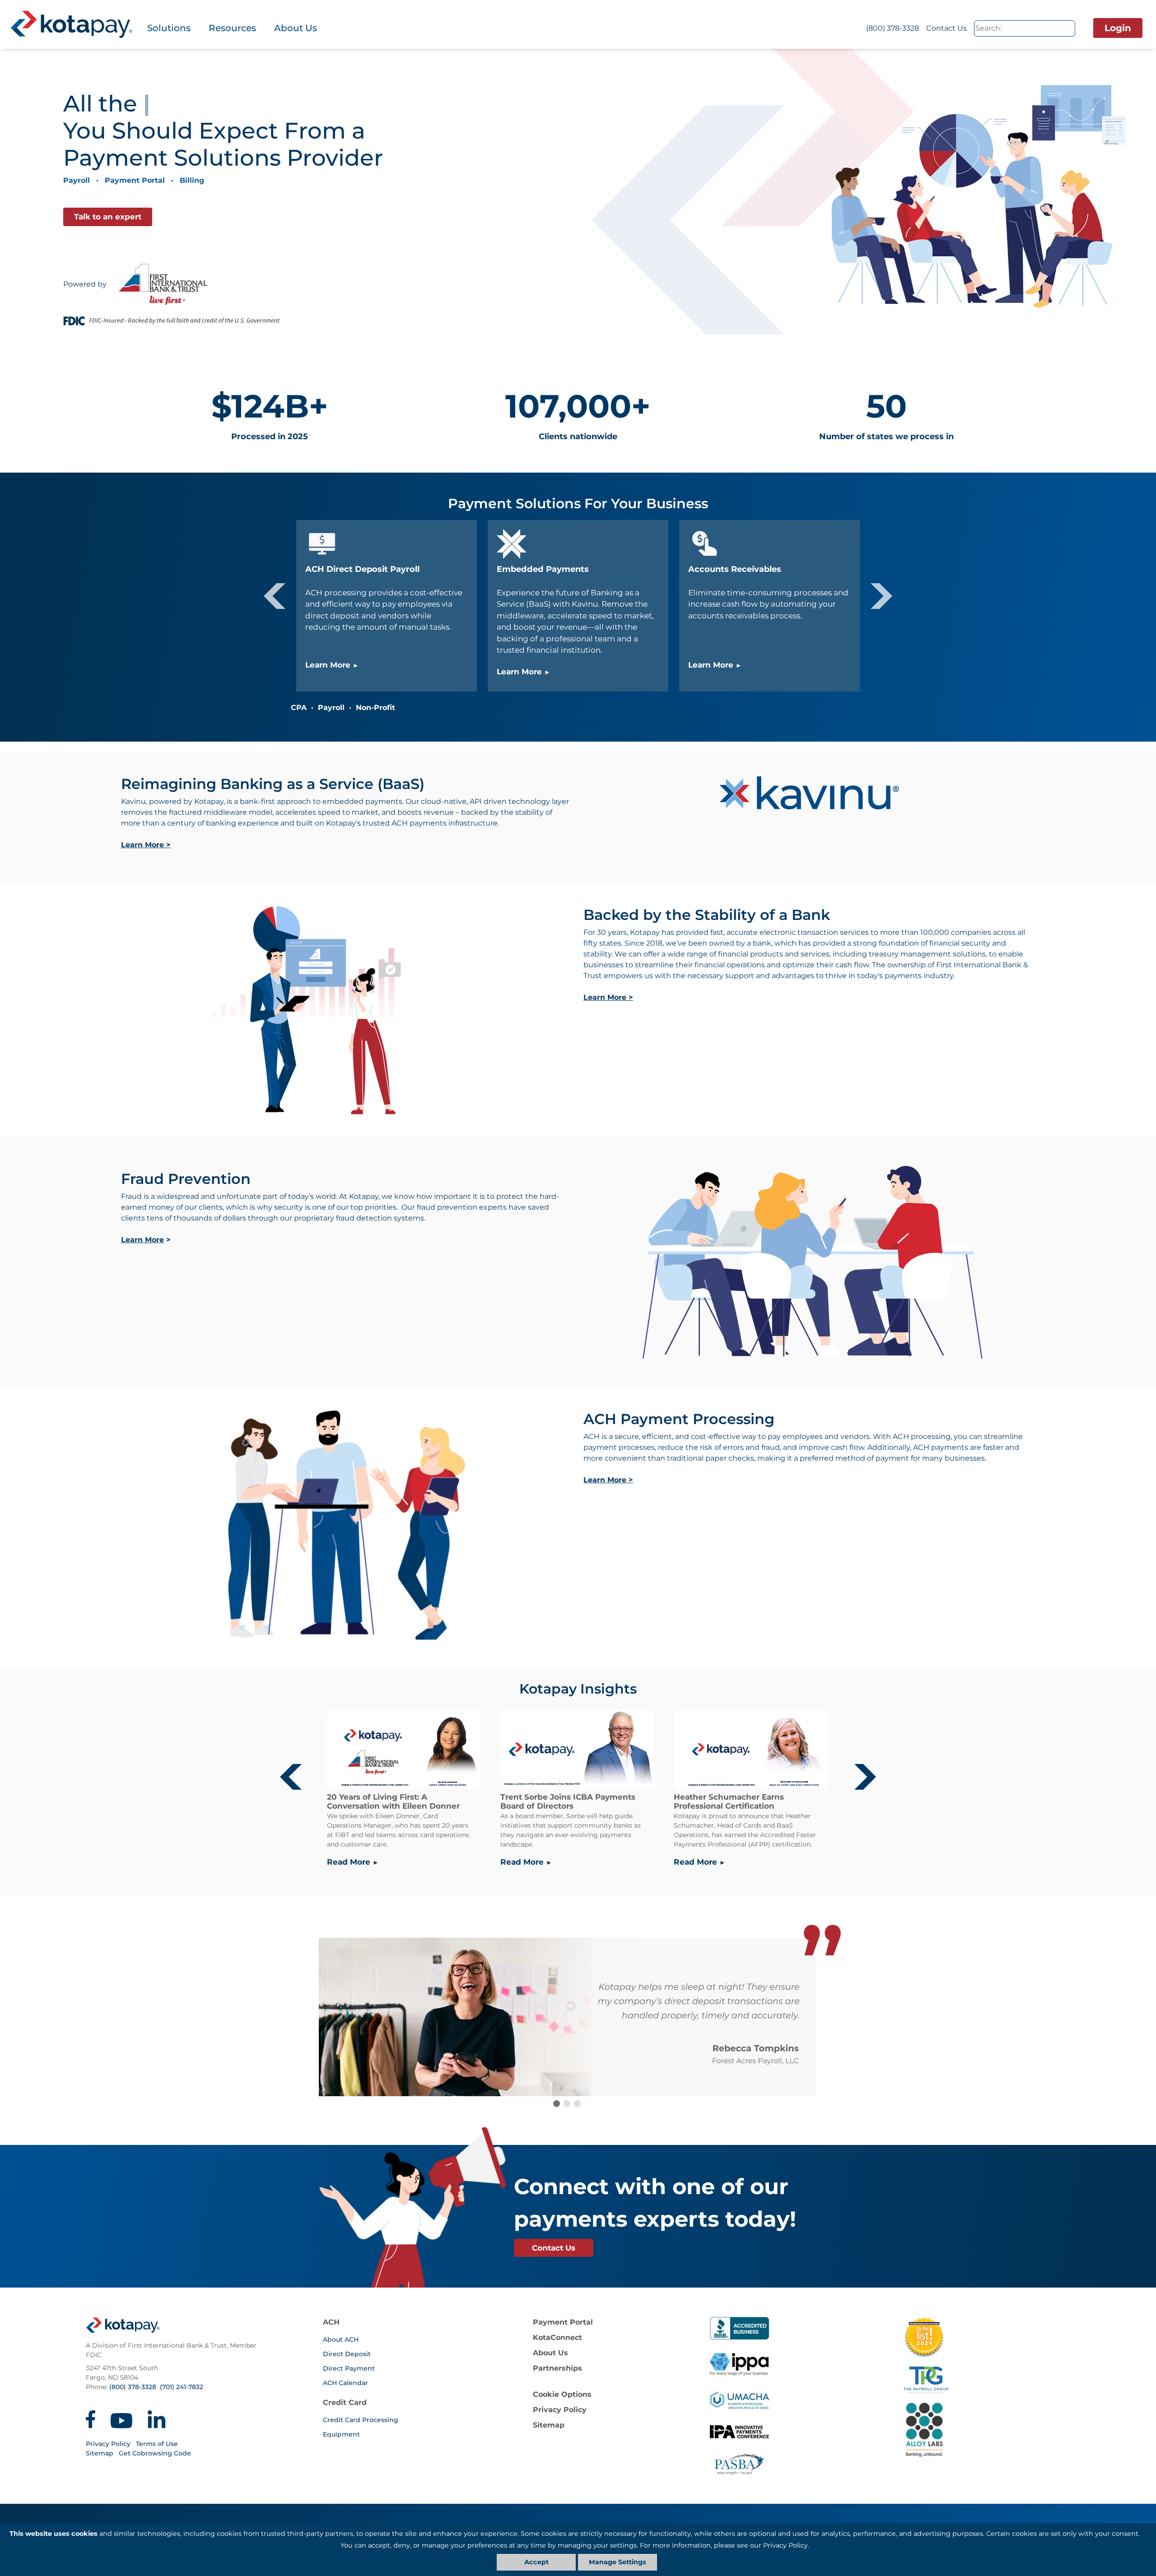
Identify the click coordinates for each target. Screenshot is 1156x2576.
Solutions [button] (169, 28)
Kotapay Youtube (121, 2419)
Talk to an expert (108, 217)
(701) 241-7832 (182, 2387)
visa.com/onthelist (924, 2337)
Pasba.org (739, 2464)
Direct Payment (349, 2368)
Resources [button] (232, 28)
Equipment (341, 2434)
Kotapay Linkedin (157, 2419)
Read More (349, 1862)
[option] (578, 606)
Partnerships (557, 2368)
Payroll (77, 180)
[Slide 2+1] (577, 2104)
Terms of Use (157, 2444)
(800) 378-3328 (893, 28)
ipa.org (739, 2437)
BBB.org (739, 2328)
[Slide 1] (557, 2104)
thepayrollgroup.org (995, 2380)
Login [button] (1118, 28)
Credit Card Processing (361, 2420)
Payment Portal (135, 180)
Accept (536, 2562)
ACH (331, 2322)
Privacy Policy (108, 2444)
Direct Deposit (347, 2354)
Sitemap (100, 2453)
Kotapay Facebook (91, 2419)
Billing (192, 180)
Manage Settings (618, 2562)
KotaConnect (557, 2337)
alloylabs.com (995, 2430)
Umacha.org (739, 2400)
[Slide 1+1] (567, 2104)
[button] (275, 596)
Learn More (328, 665)
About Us (550, 2353)
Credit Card (345, 2402)
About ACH (341, 2339)
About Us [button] (296, 28)
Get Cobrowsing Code (155, 2453)
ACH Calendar (345, 2383)
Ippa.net (739, 2364)
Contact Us (946, 28)
